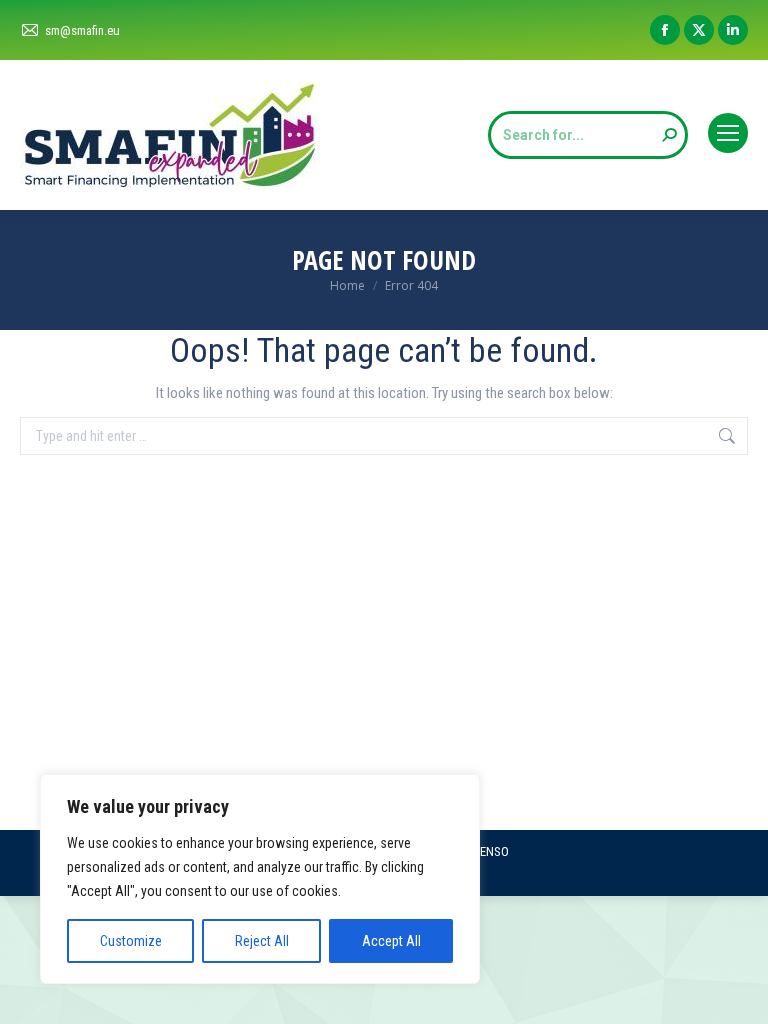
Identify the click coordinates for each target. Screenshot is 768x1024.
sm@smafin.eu (82, 30)
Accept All (391, 941)
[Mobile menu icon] (728, 133)
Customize (131, 941)
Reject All (262, 941)
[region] (260, 879)
